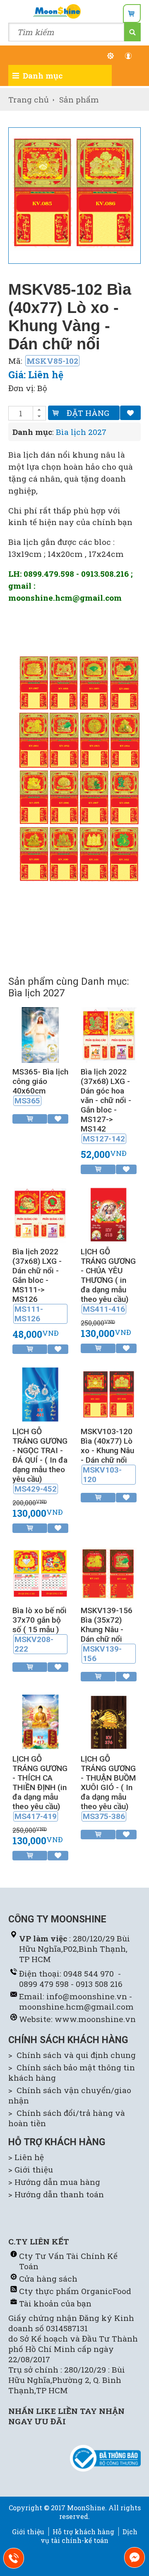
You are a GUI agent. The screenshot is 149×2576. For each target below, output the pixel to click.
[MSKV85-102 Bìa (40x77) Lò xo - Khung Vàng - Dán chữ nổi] (74, 193)
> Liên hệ (26, 2157)
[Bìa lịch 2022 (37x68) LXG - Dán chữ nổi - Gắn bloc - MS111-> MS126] (40, 1240)
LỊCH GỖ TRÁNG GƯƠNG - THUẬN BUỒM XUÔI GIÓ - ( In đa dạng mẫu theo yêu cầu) (108, 1788)
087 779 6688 (19, 2560)
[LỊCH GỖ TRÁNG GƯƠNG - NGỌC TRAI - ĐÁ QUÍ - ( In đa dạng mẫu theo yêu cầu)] (40, 1419)
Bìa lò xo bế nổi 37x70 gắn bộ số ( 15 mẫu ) (40, 1630)
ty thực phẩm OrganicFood (78, 2291)
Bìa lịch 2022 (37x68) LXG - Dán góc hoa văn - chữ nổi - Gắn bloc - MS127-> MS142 (106, 1105)
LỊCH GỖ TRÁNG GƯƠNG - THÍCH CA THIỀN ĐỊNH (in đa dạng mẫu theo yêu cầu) (40, 1788)
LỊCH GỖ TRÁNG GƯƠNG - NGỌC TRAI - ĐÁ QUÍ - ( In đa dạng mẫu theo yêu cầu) (40, 1460)
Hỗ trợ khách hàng (83, 2532)
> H (14, 2182)
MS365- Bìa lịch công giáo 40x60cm (40, 1086)
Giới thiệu (28, 2532)
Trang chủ (29, 99)
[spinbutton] (21, 413)
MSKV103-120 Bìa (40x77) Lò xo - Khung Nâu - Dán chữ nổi (107, 1455)
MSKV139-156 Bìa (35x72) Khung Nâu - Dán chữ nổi (107, 1634)
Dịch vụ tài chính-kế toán (89, 2536)
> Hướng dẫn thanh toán (56, 2194)
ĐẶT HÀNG (88, 413)
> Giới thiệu (31, 2169)
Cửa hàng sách (48, 2279)
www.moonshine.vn (95, 2019)
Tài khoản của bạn (55, 2303)
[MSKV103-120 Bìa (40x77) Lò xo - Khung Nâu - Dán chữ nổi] (109, 1419)
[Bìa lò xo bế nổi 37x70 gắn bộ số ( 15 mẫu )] (40, 1598)
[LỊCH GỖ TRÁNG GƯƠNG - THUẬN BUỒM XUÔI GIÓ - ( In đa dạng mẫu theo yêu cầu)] (109, 1747)
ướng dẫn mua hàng (60, 2182)
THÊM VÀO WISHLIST (130, 413)
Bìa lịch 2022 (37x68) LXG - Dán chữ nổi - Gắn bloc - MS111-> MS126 (37, 1285)
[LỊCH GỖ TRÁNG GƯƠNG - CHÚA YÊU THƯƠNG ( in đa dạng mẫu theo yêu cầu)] (109, 1240)
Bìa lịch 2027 (81, 432)
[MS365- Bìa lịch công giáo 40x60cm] (40, 1060)
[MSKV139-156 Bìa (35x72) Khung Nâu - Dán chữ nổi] (109, 1598)
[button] (39, 410)
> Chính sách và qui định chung (72, 2055)
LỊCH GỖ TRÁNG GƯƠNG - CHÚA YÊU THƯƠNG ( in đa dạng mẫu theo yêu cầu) (108, 1280)
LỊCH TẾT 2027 (115, 56)
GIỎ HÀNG (132, 13)
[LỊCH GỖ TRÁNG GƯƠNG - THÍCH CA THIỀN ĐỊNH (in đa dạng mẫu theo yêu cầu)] (40, 1747)
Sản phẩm (79, 99)
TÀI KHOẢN (133, 56)
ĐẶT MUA (98, 1169)
